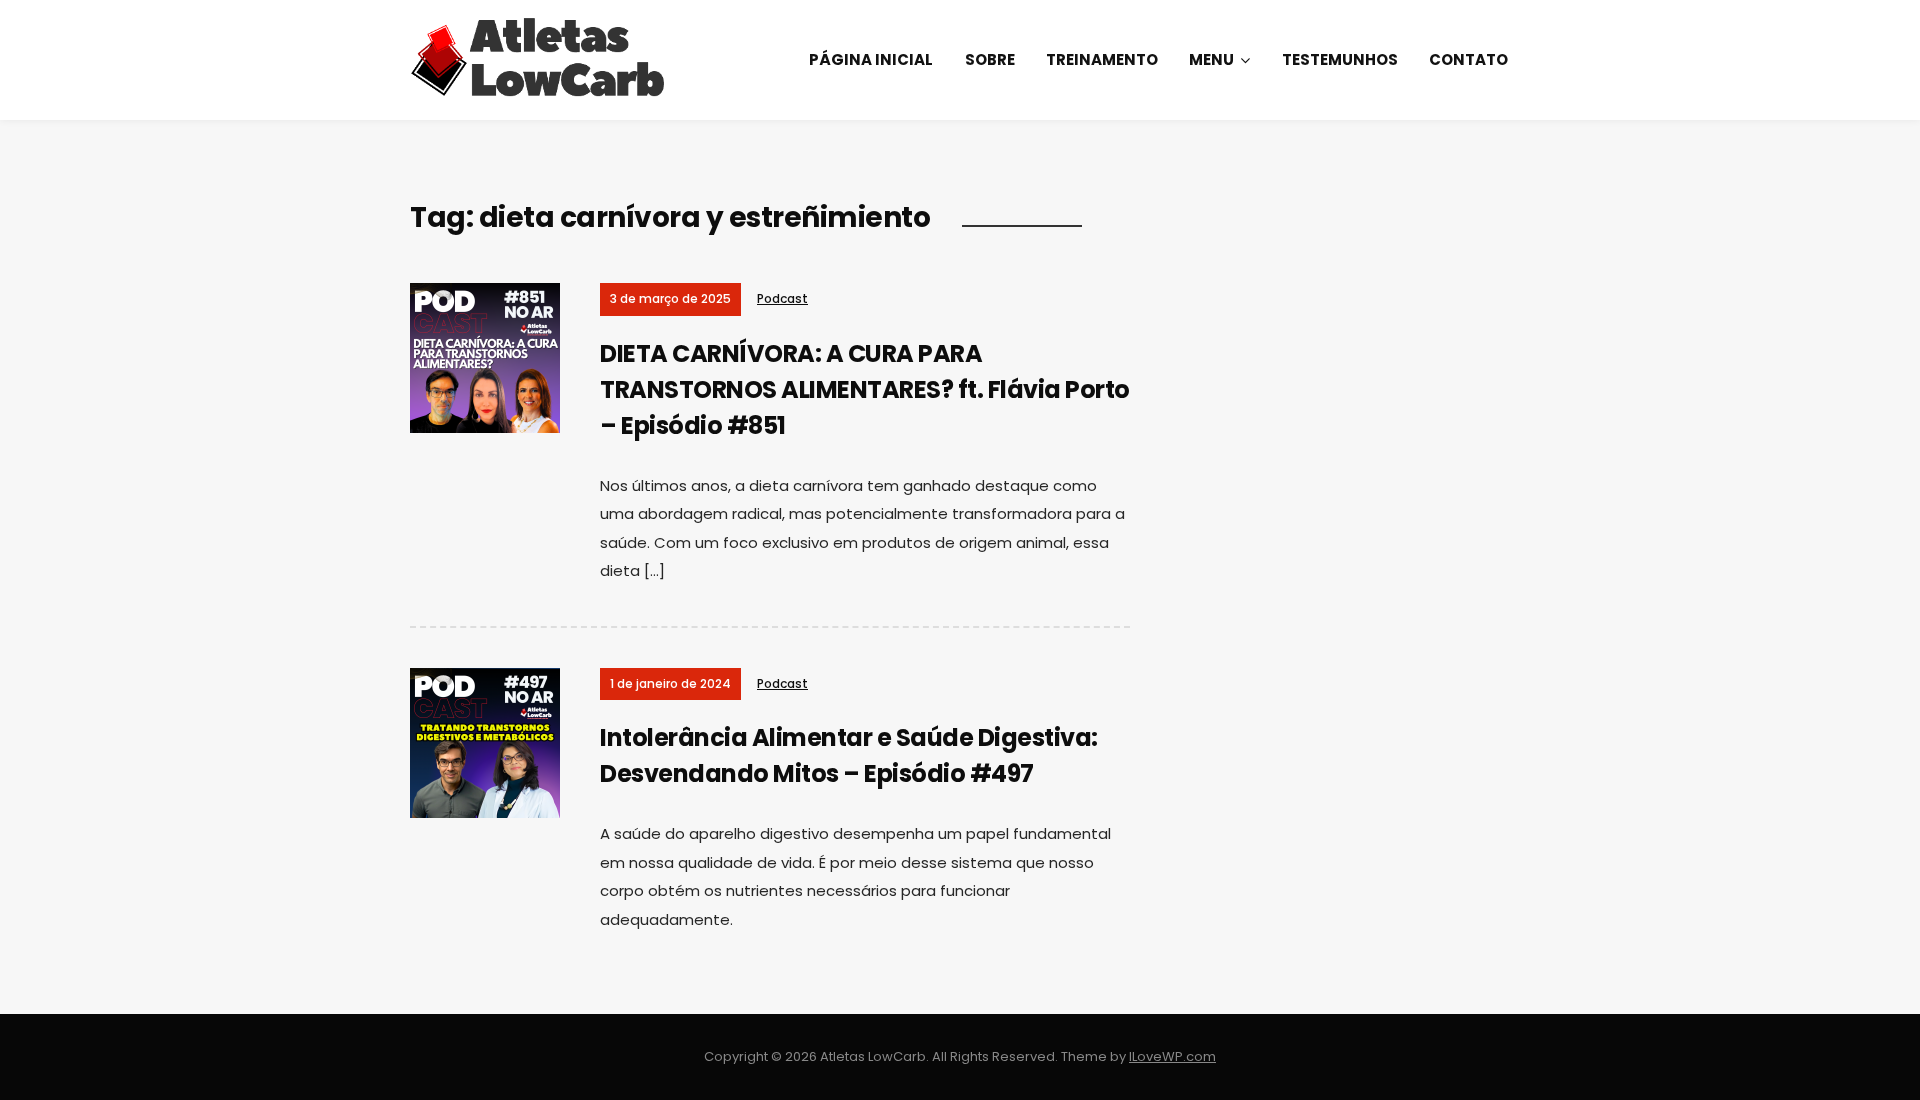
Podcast (782, 298)
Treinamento (1102, 59)
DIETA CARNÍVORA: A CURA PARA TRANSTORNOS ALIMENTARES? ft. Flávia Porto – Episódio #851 (865, 389)
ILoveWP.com (1172, 1056)
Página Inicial (871, 59)
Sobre (990, 59)
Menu (1211, 59)
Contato (1468, 59)
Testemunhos (1340, 59)
